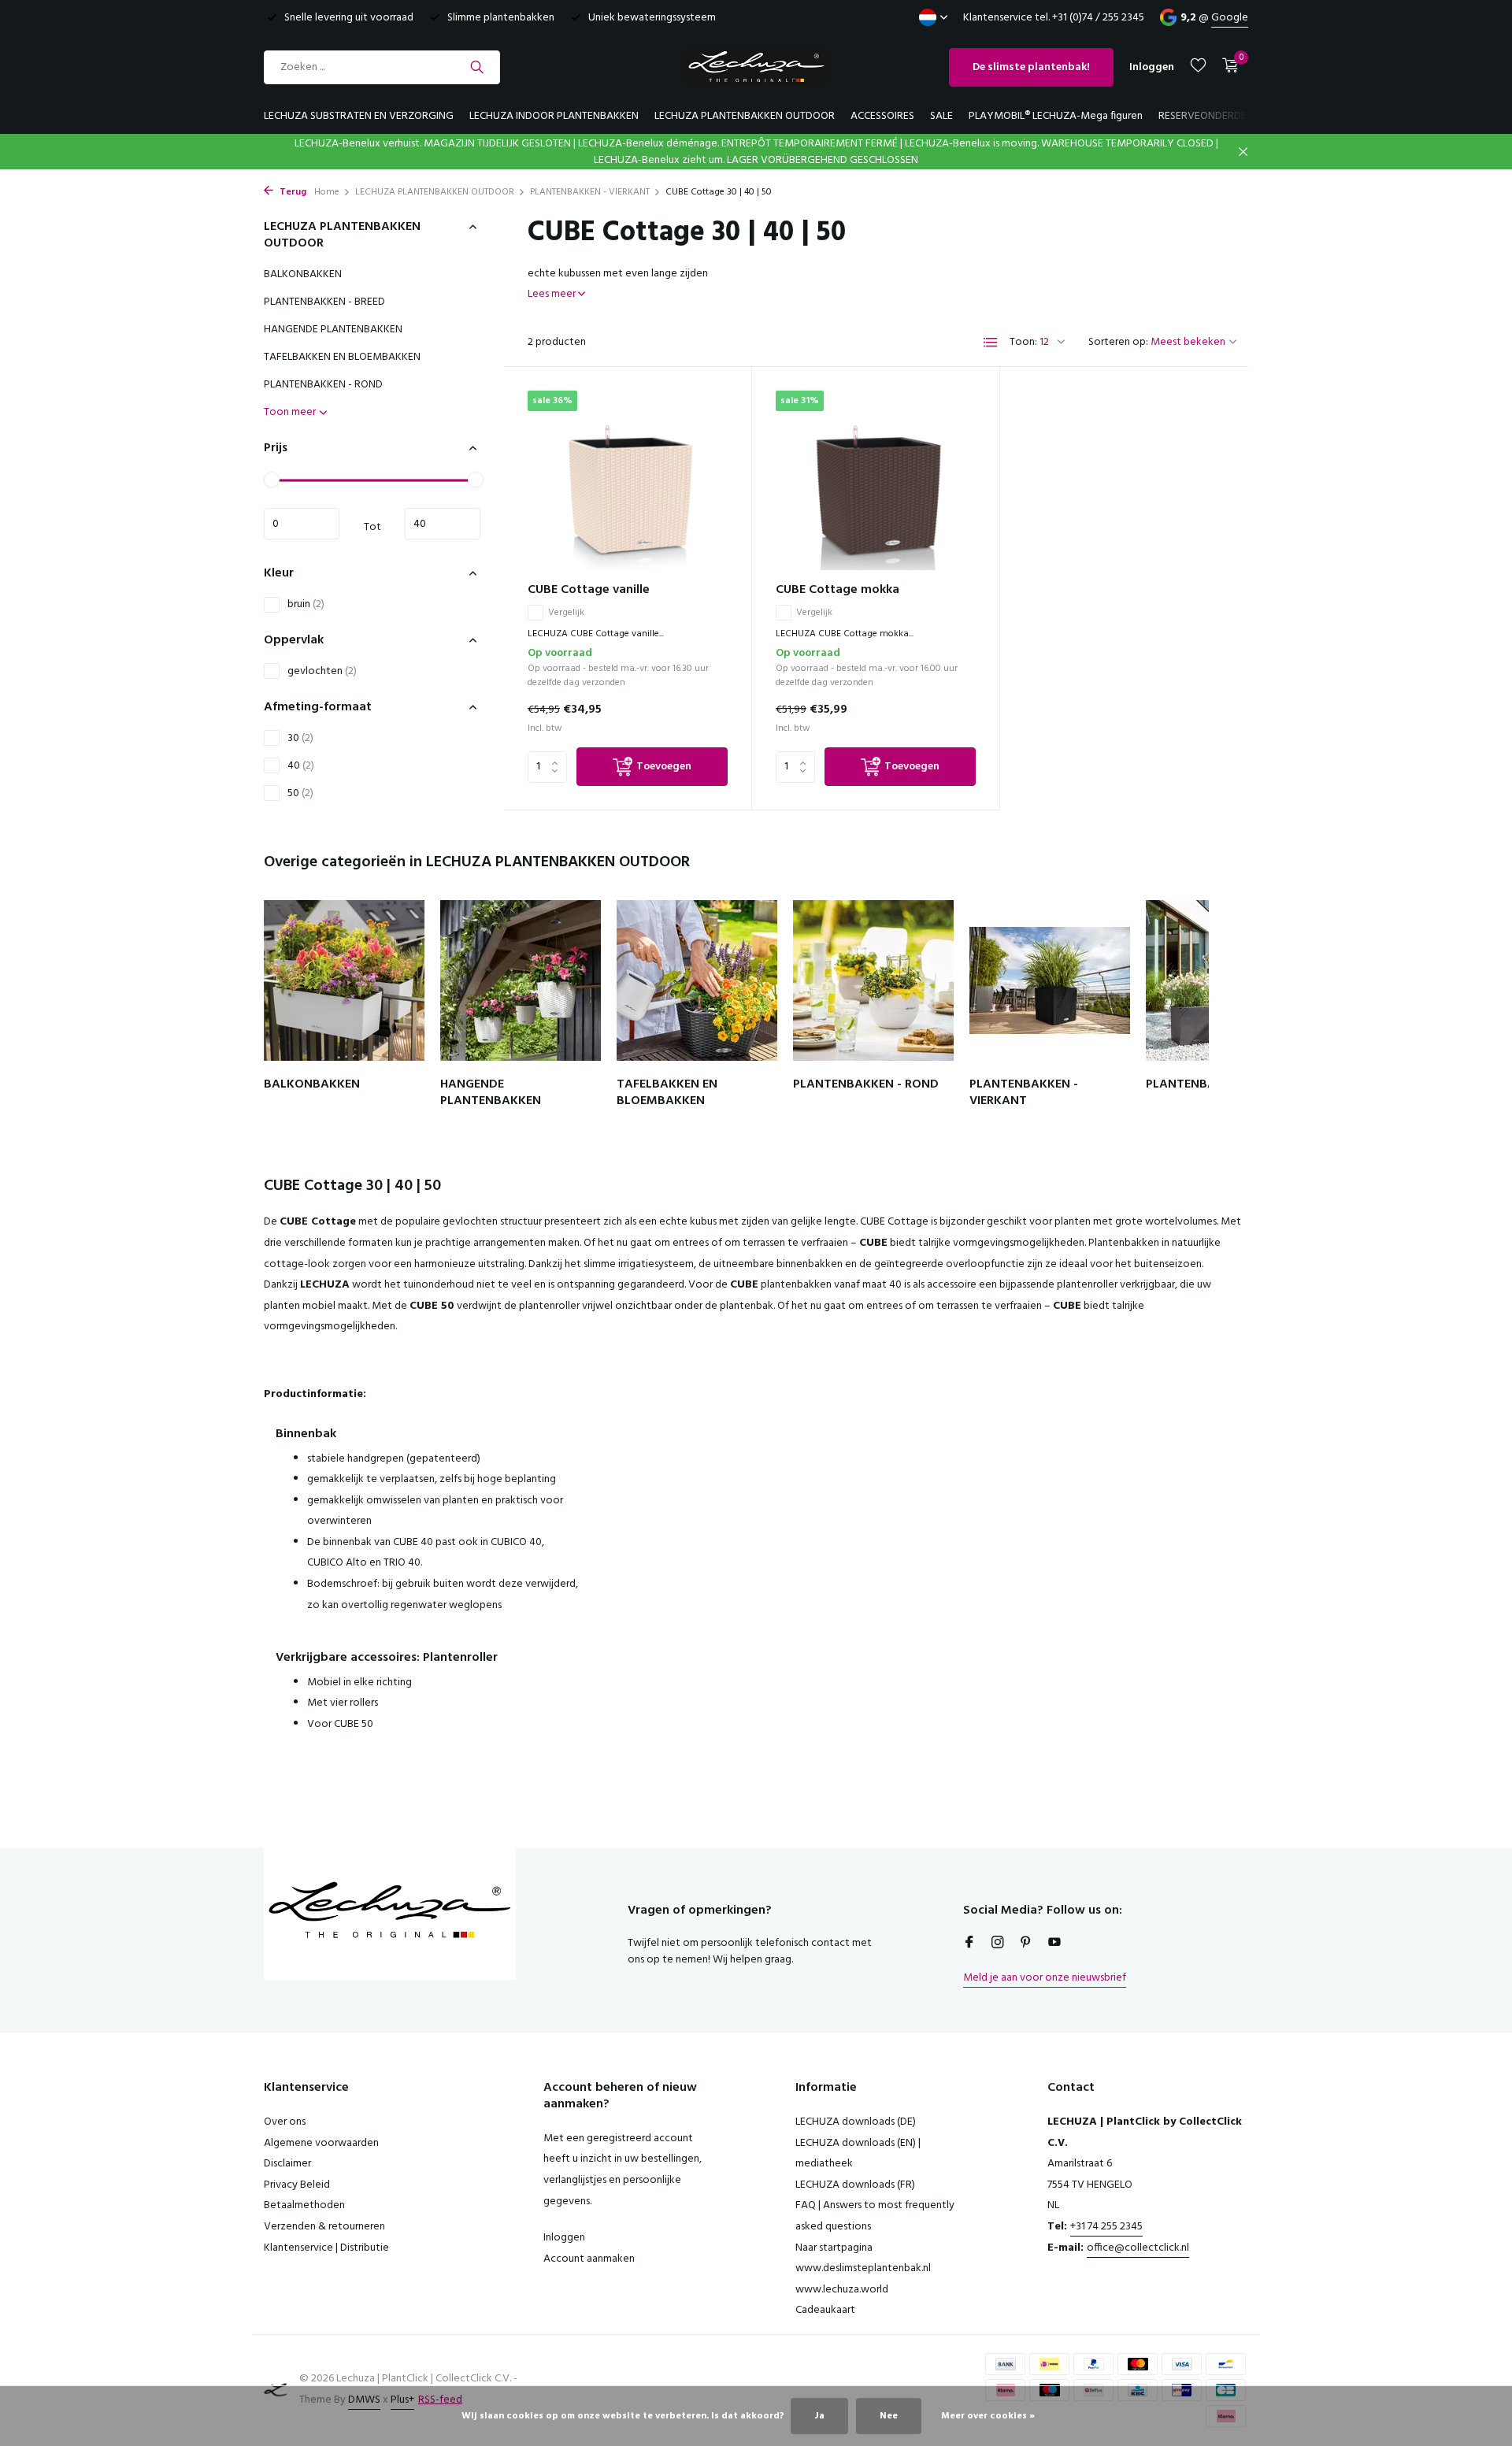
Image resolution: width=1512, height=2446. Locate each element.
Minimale (302, 524)
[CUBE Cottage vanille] (628, 480)
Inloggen (564, 2238)
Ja (819, 2416)
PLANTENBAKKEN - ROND (323, 385)
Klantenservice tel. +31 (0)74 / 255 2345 (1054, 18)
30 (300, 738)
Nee (889, 2416)
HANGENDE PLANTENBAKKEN (333, 330)
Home (327, 192)
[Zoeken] (477, 67)
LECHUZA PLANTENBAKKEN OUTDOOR (745, 116)
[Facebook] (969, 1944)
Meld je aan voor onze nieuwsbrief (1045, 1978)
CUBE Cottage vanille (589, 590)
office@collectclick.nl (1138, 2248)
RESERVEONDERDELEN (1211, 116)
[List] (991, 343)
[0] (1227, 67)
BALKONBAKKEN (303, 274)
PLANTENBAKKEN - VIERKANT (590, 192)
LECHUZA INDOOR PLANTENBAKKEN (554, 116)
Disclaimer (287, 2164)
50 (300, 793)
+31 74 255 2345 (1106, 2227)
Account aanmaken (589, 2259)
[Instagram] (998, 1944)
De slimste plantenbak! (1031, 67)
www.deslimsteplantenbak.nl (863, 2268)
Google (1230, 18)
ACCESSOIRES (882, 116)
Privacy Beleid (297, 2185)
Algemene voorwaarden (321, 2143)
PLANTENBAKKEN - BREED (324, 302)
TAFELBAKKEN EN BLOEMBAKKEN (342, 357)
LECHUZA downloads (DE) (856, 2122)
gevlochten (322, 671)
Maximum (443, 524)
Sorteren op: (1118, 342)
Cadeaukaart (825, 2310)
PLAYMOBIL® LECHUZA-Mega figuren (1056, 116)
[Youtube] (1054, 1944)
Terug (292, 192)
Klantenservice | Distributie (326, 2248)
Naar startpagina (834, 2248)
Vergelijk (566, 613)
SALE (941, 116)
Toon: (1023, 342)
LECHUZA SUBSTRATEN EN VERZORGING (359, 116)
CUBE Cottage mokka (838, 590)
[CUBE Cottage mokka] (876, 480)
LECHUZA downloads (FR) (855, 2185)
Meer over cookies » (988, 2416)
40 (301, 766)
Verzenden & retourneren (324, 2227)
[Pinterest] (1026, 1944)
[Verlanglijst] (1198, 67)
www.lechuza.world (842, 2290)
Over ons (285, 2122)
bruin (306, 604)
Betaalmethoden (304, 2205)
